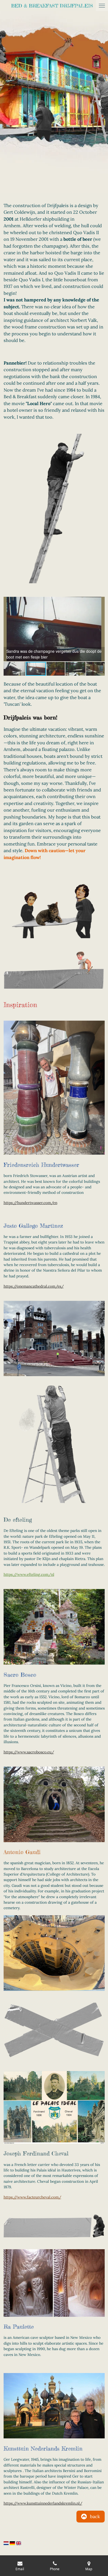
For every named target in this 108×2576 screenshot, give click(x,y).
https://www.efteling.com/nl (29, 1574)
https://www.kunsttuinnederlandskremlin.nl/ (43, 2503)
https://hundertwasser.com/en (30, 1203)
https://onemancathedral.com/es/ (34, 1286)
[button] (100, 602)
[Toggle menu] (102, 6)
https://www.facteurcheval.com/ (32, 2197)
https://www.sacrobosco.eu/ (29, 1752)
